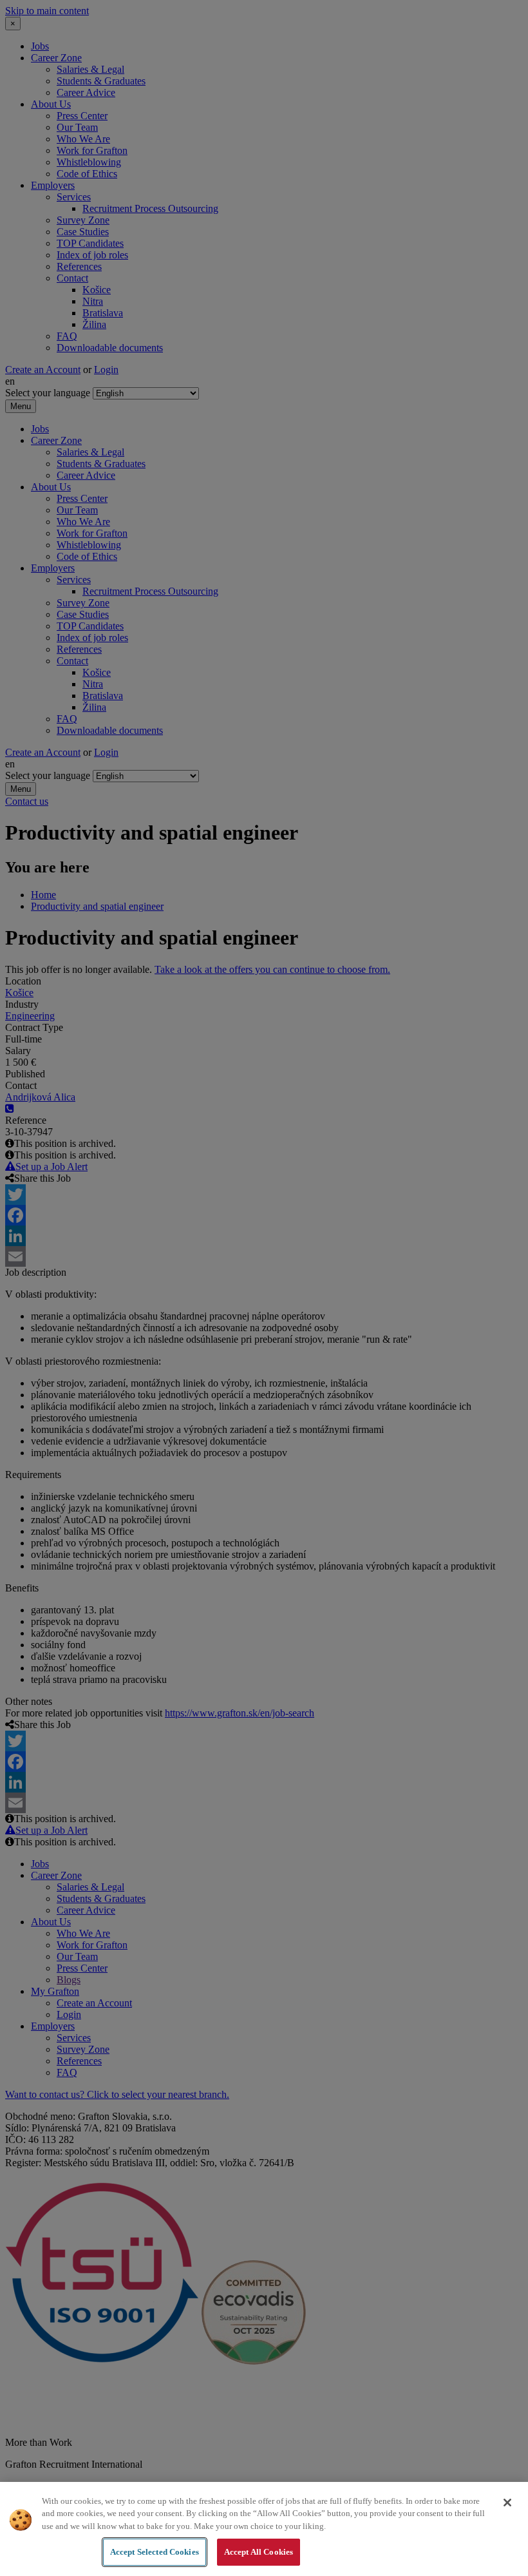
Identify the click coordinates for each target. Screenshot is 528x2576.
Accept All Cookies (259, 2552)
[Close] (507, 2503)
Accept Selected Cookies (155, 2552)
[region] (264, 2529)
